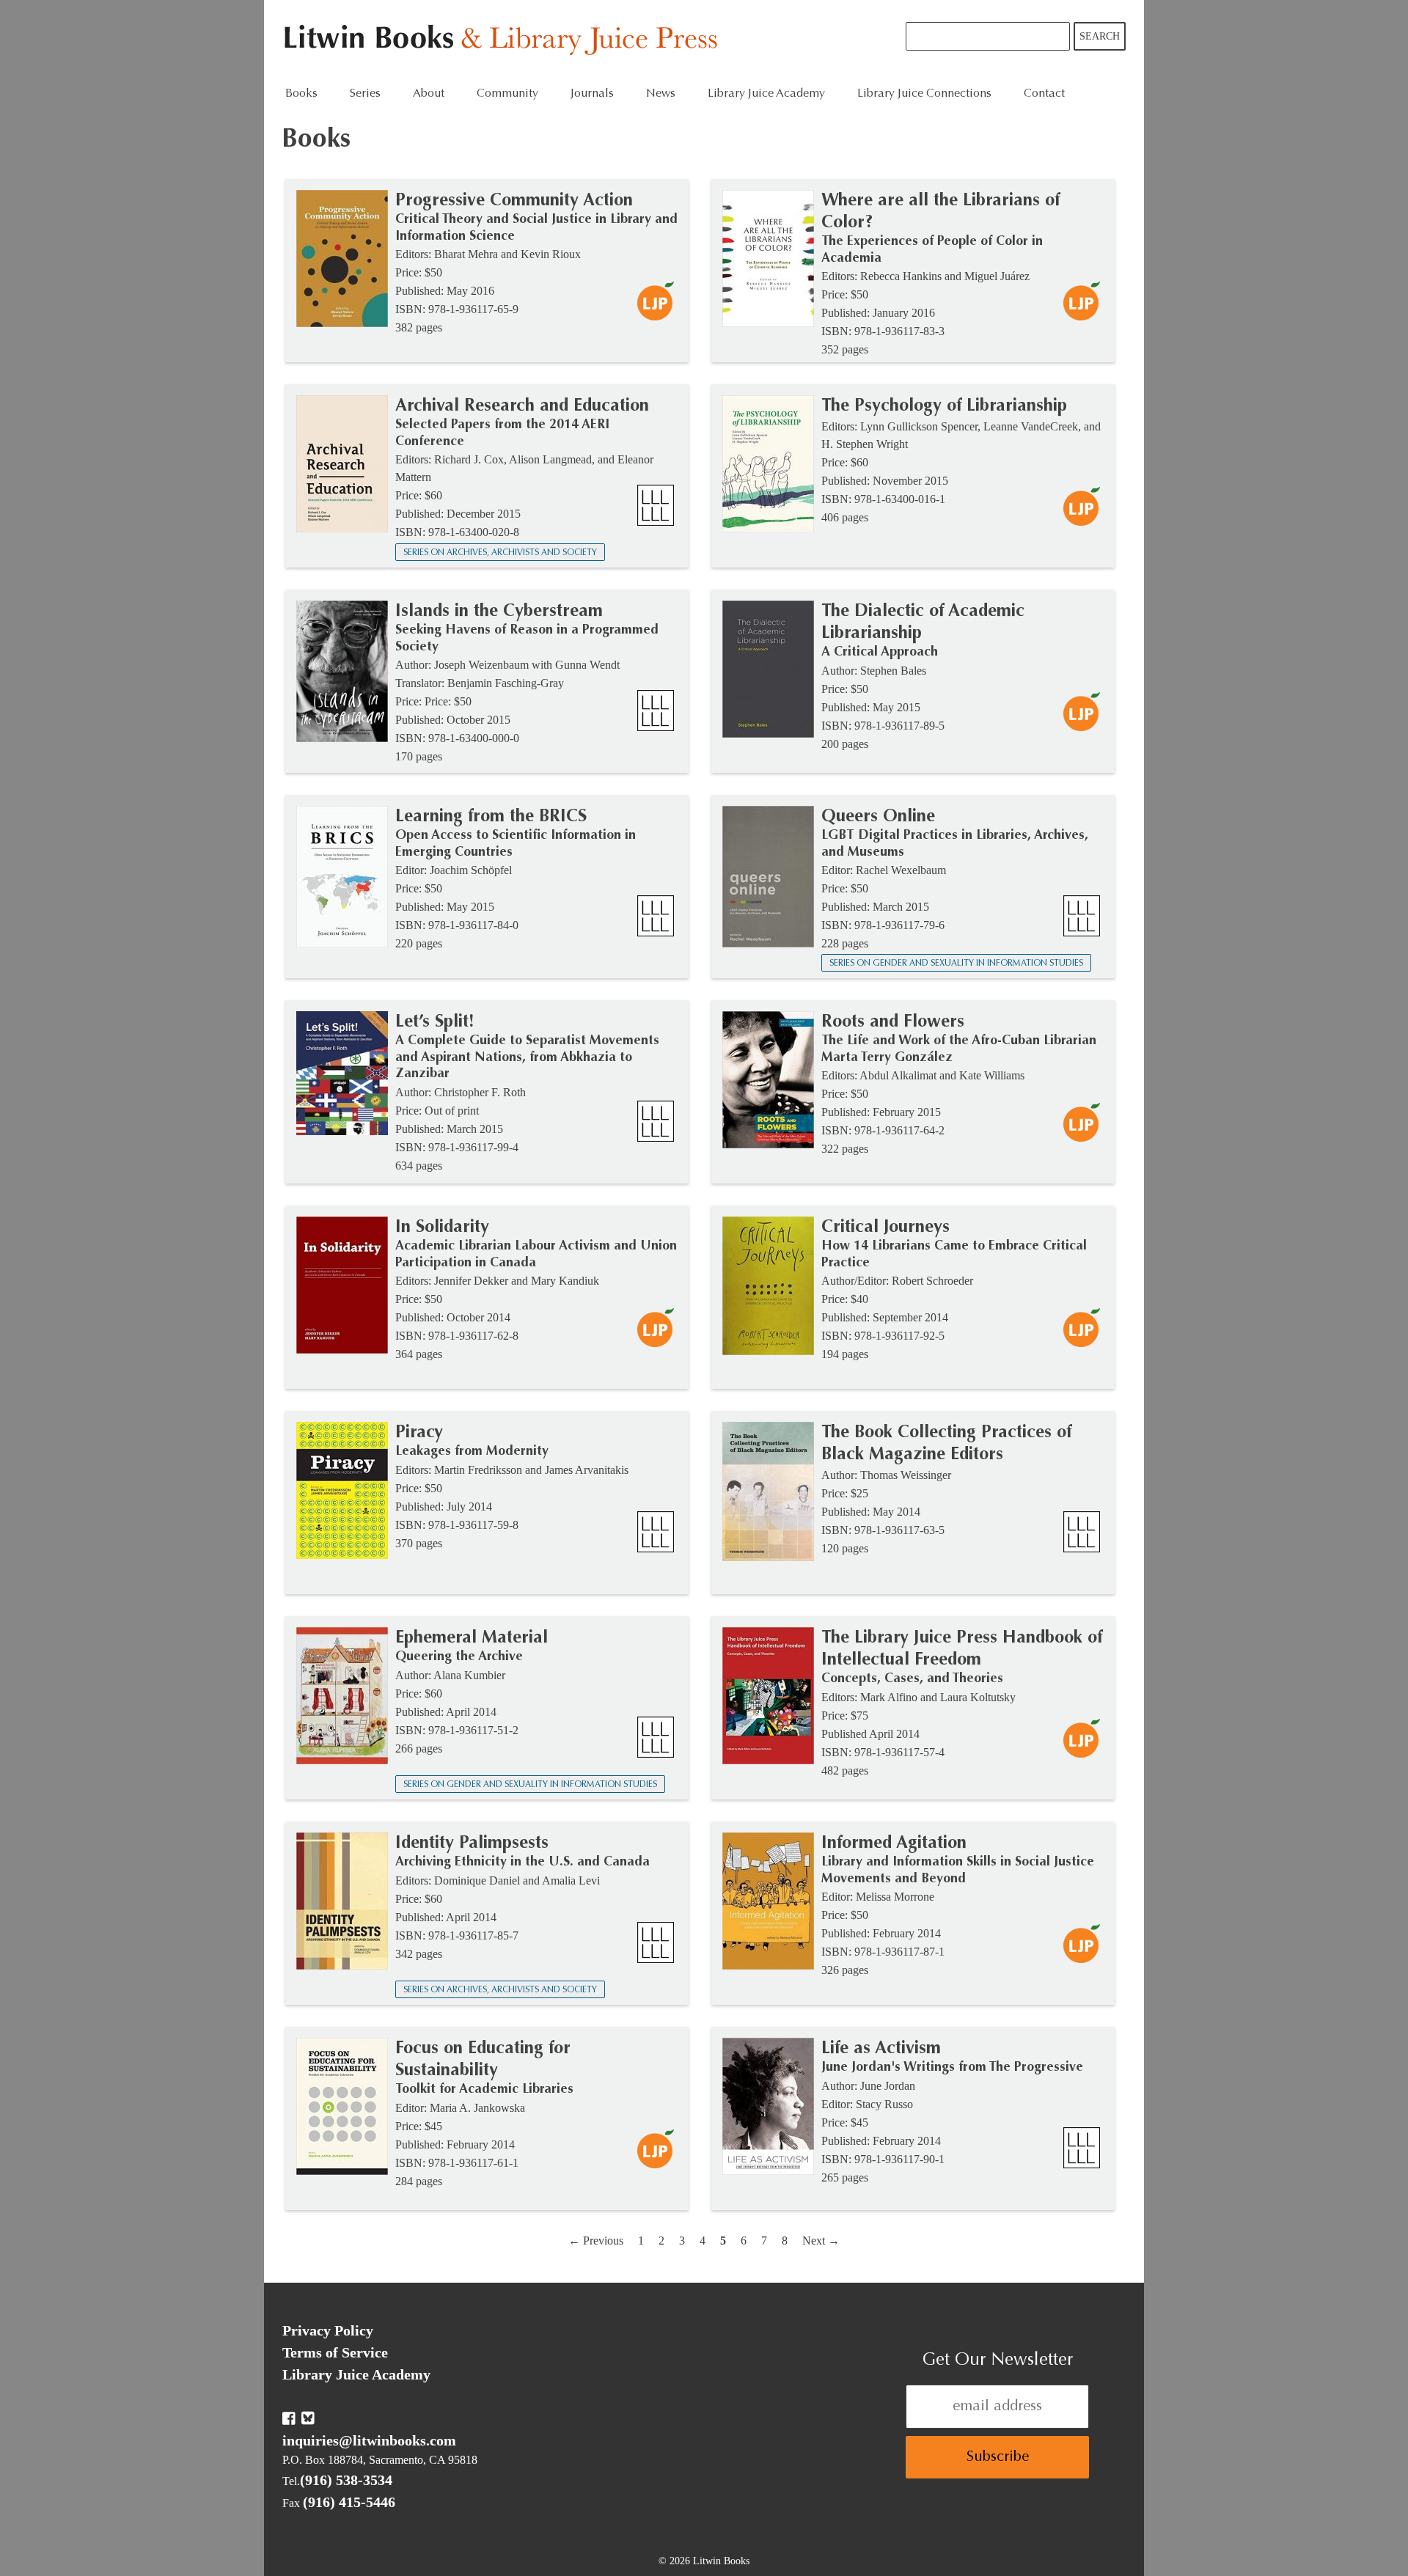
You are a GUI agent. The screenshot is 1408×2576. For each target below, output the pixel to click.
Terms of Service (335, 2352)
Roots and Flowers (893, 1022)
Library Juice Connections (924, 94)
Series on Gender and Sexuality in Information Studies (956, 964)
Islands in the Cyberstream (499, 612)
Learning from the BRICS (491, 817)
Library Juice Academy (766, 94)
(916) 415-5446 (349, 2502)
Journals (592, 94)
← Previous (596, 2241)
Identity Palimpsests (472, 1843)
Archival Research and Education (522, 406)
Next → (821, 2241)
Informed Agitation (894, 1843)
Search (1100, 36)
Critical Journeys (885, 1228)
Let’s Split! (435, 1022)
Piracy (419, 1433)
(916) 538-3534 (346, 2480)
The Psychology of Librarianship (944, 406)
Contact (1044, 94)
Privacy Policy (328, 2330)
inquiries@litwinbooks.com (369, 2440)
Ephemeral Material (472, 1638)
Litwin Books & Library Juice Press (504, 41)
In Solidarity (442, 1228)
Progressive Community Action (514, 201)
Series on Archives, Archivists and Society (500, 553)
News (661, 94)
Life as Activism (881, 2049)
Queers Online (878, 817)
